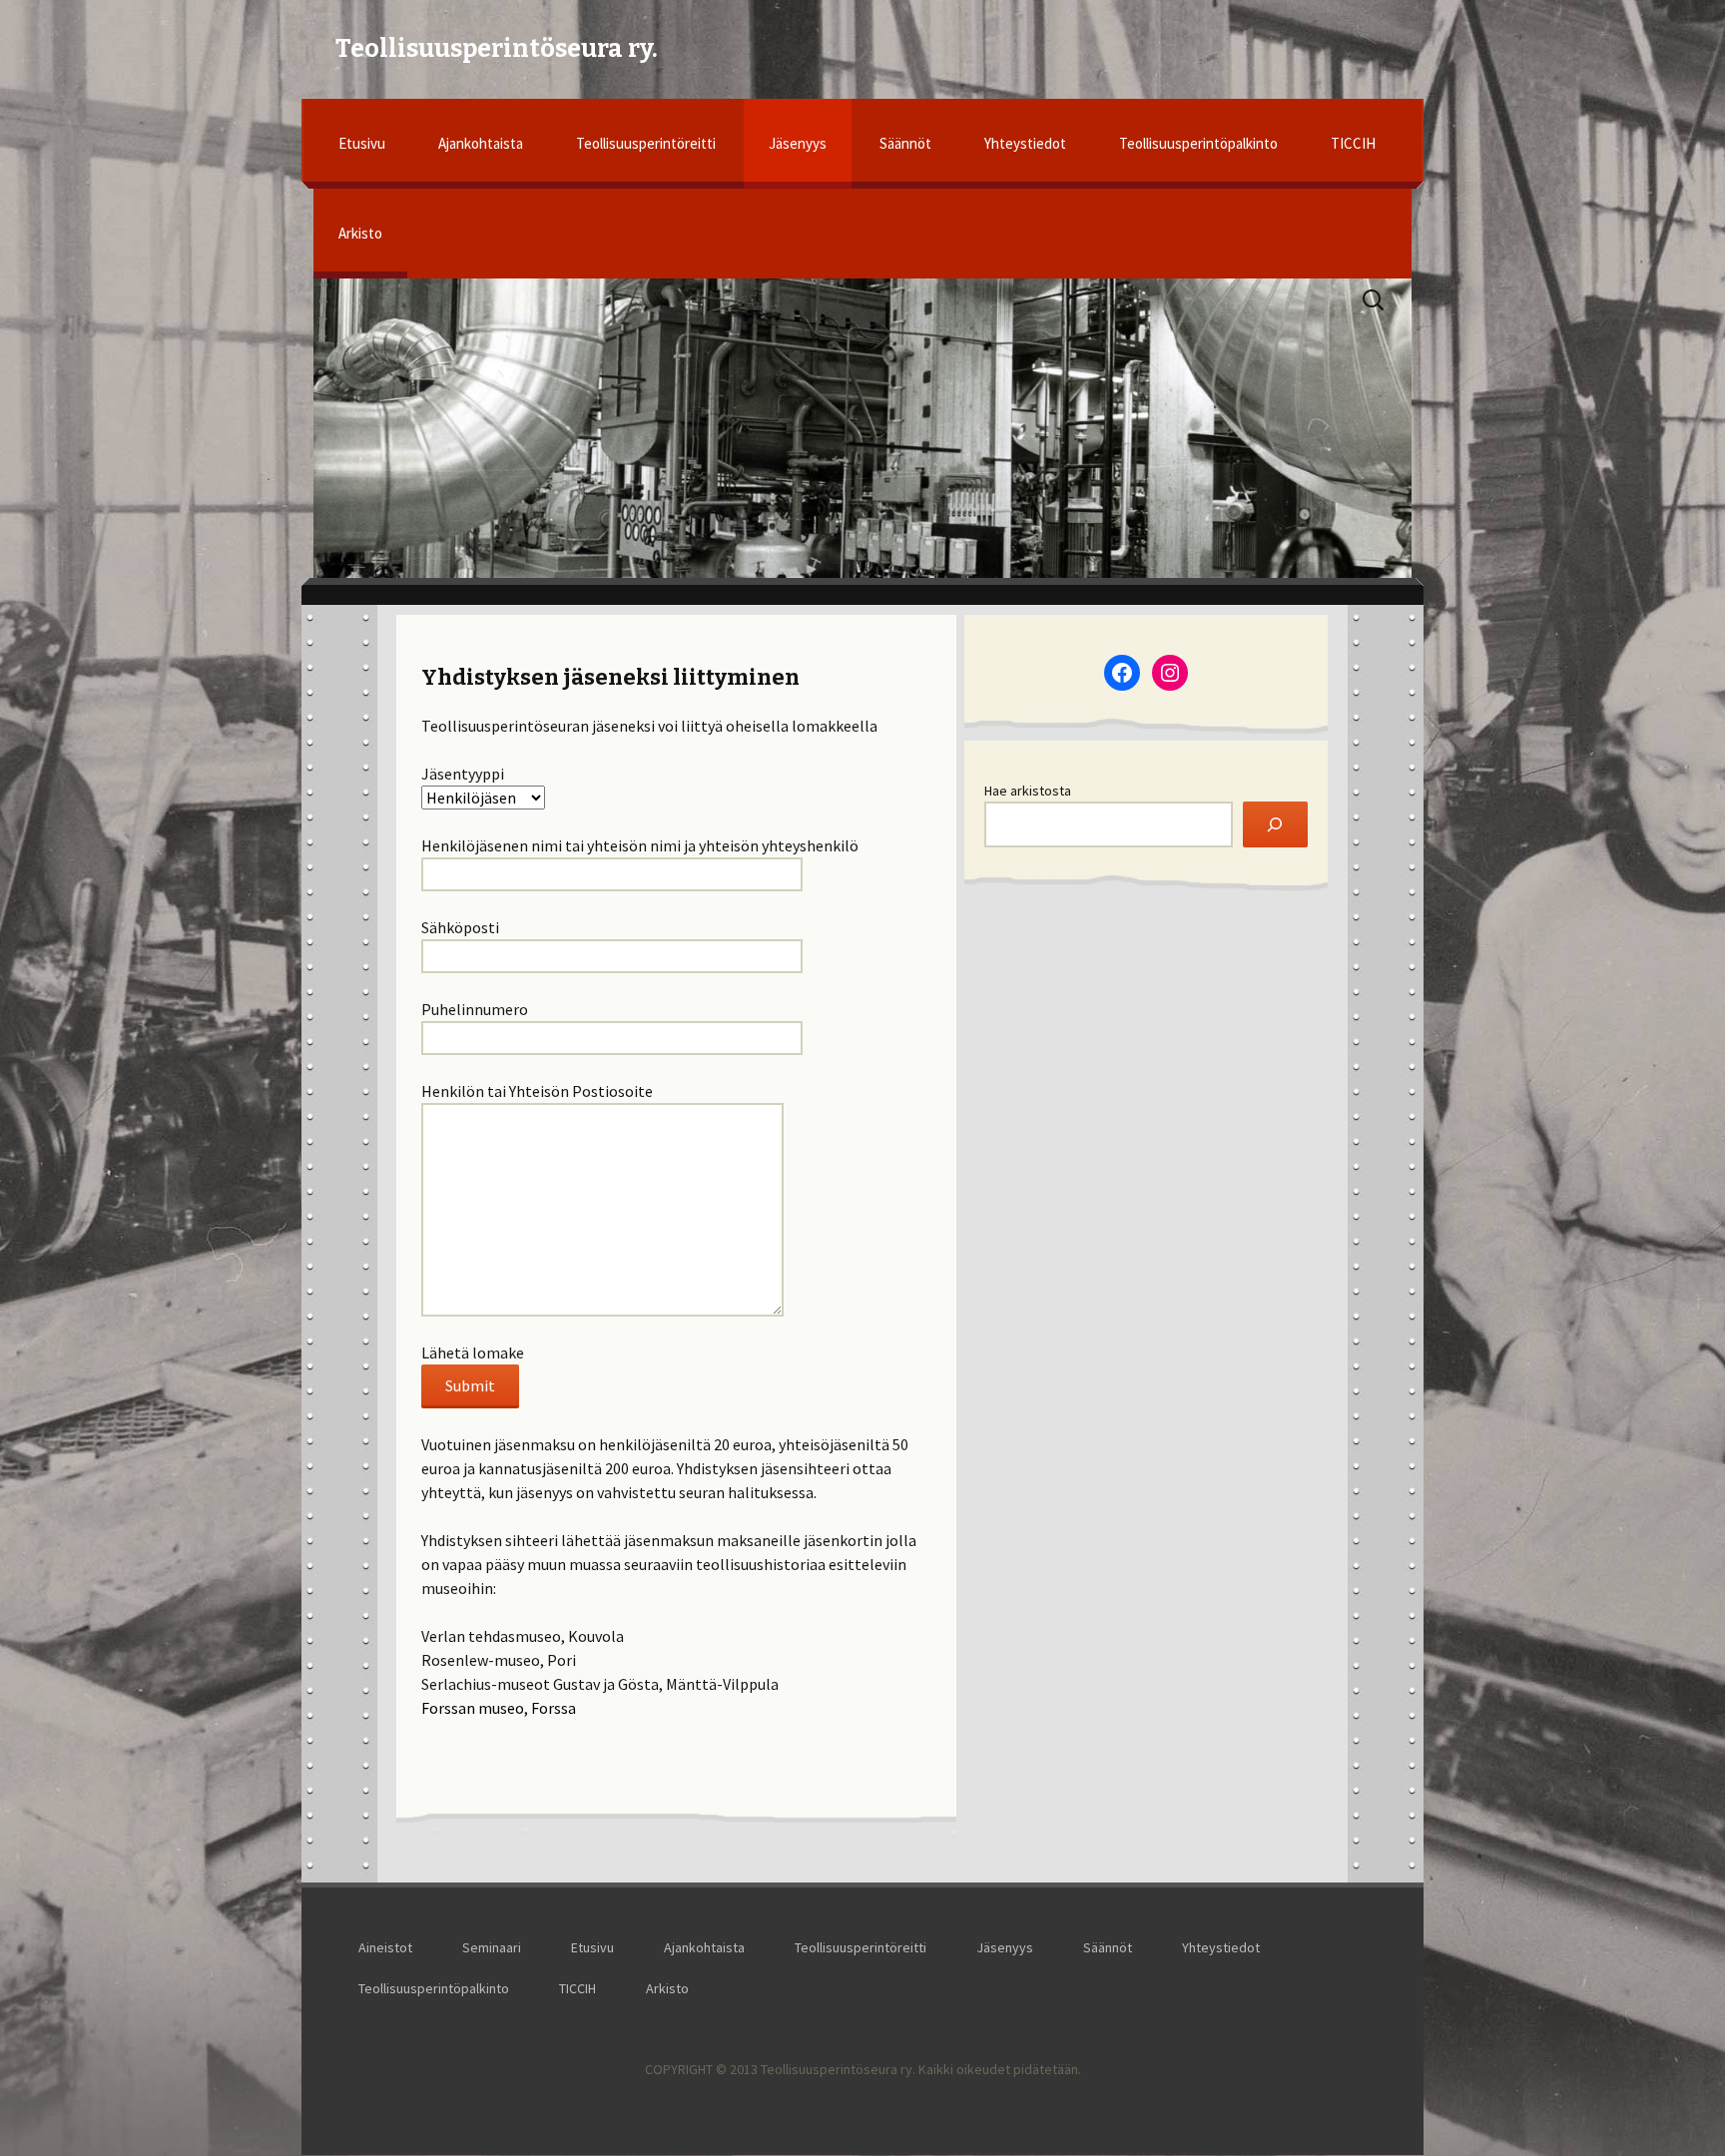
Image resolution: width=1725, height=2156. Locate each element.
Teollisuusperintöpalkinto (1198, 143)
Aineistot (385, 1947)
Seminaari (492, 1947)
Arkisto (360, 233)
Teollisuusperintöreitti (646, 143)
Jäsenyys (798, 143)
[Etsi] (1275, 825)
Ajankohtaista (481, 143)
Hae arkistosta (1028, 791)
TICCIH (1353, 143)
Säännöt (905, 143)
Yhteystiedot (1025, 143)
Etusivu (362, 143)
